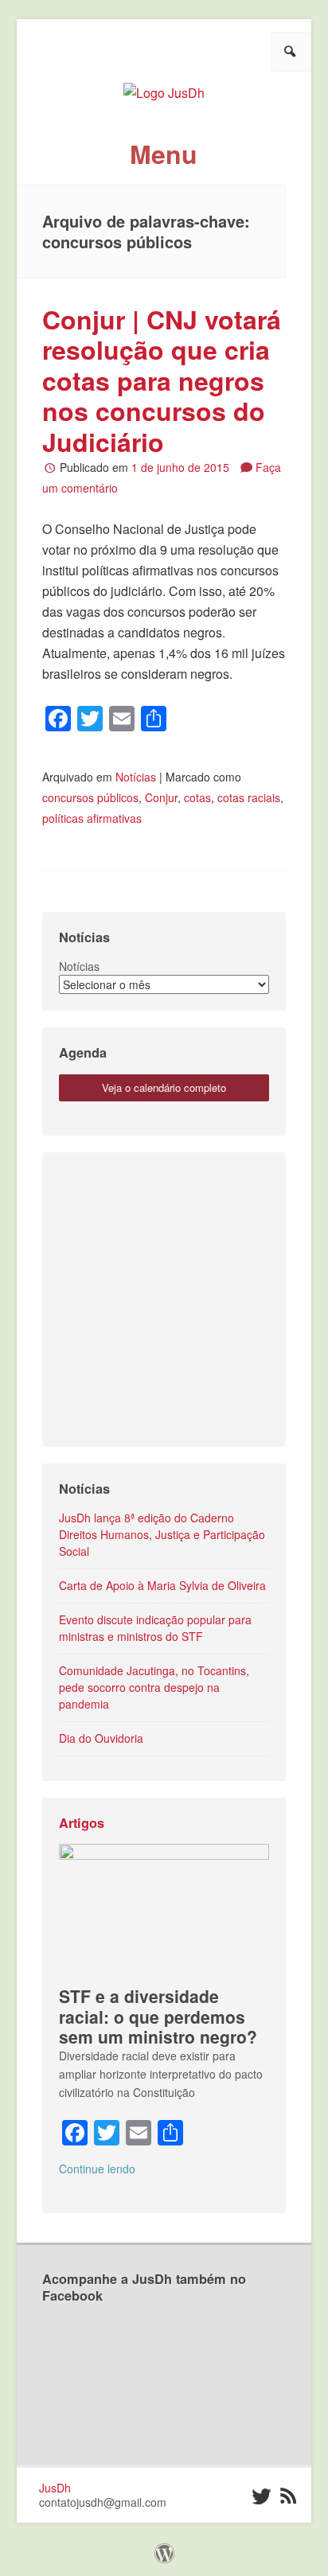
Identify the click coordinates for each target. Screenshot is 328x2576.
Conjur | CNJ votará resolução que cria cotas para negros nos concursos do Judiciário (162, 380)
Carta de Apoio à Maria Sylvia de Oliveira (162, 1585)
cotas (197, 797)
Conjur (161, 797)
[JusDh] (164, 87)
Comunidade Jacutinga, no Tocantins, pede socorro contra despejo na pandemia (154, 1687)
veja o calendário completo (164, 1087)
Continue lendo (97, 2169)
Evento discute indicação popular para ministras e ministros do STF (155, 1628)
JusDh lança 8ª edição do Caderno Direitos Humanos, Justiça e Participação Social (162, 1534)
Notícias (136, 777)
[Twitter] (261, 2496)
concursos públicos (90, 797)
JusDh (55, 2488)
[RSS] (289, 2496)
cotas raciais (249, 797)
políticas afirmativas (92, 818)
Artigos (82, 1823)
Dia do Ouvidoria (101, 1738)
